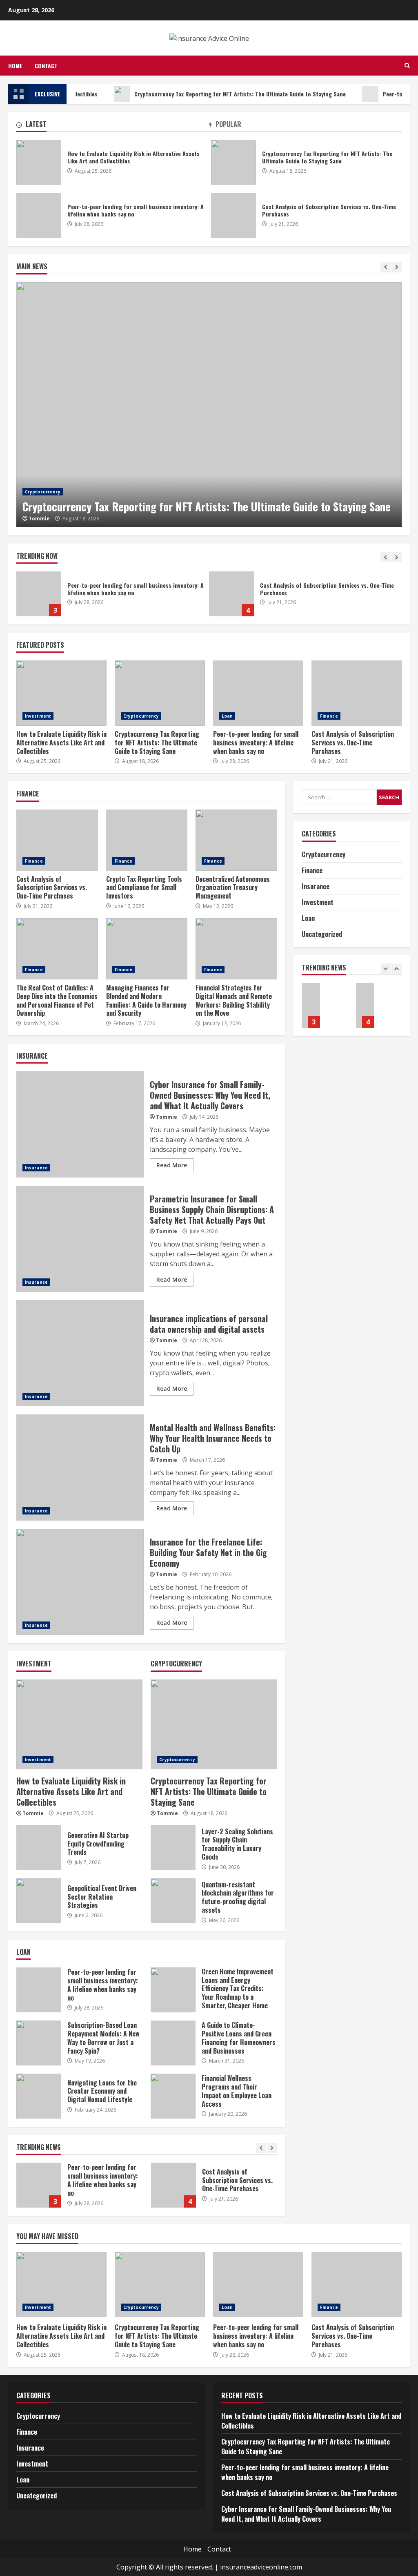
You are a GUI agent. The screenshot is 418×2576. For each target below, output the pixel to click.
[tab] (113, 126)
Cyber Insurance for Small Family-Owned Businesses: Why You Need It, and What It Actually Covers (284, 594)
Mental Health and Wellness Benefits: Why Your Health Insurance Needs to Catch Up (80, 1468)
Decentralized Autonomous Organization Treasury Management (236, 840)
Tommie (39, 519)
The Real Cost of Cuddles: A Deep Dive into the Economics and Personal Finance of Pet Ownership (57, 949)
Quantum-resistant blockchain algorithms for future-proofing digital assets (173, 1901)
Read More (172, 1165)
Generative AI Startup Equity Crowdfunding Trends (39, 1848)
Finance (329, 716)
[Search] (407, 66)
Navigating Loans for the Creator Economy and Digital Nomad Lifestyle (39, 2096)
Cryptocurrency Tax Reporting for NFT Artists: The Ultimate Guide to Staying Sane (203, 94)
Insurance (36, 1168)
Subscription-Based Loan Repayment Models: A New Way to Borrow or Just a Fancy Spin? (39, 2043)
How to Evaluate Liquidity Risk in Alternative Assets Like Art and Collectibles (39, 162)
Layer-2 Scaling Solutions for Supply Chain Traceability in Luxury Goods (173, 1848)
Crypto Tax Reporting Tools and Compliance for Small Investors (147, 840)
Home (15, 66)
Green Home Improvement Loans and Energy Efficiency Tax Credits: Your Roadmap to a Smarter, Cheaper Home (173, 1990)
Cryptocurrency (43, 492)
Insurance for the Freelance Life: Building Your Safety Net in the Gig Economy (80, 1582)
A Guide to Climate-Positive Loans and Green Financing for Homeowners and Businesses (173, 2043)
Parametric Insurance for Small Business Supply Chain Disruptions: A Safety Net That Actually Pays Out (80, 1239)
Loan (227, 716)
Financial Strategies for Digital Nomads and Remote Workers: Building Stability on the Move (236, 949)
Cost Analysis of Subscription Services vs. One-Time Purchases (91, 594)
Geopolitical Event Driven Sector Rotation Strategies (39, 1901)
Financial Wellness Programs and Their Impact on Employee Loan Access (173, 2096)
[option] (209, 405)
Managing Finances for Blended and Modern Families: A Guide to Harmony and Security (147, 949)
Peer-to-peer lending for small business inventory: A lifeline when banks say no (39, 215)
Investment (38, 716)
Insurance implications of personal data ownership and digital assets (80, 1353)
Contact (46, 66)
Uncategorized (322, 934)
